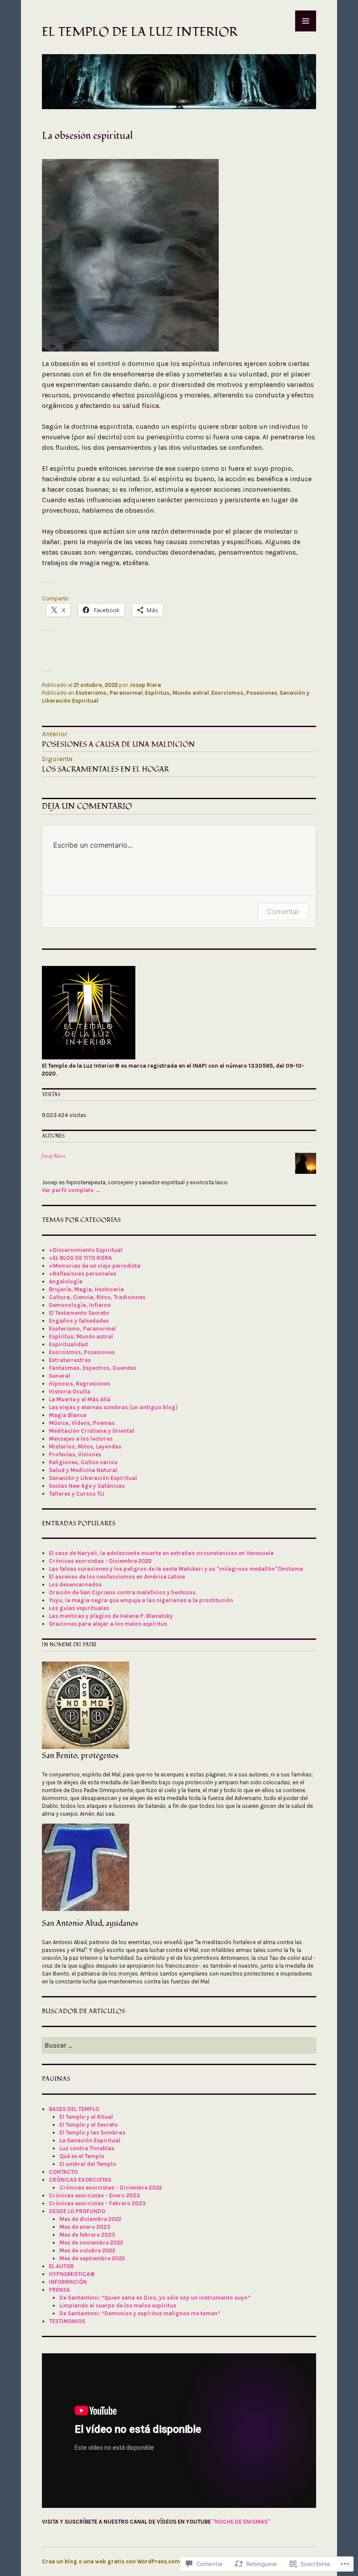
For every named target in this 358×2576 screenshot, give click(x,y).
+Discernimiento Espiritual (86, 1250)
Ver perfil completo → (71, 1190)
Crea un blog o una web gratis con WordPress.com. (112, 2561)
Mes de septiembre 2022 (92, 2258)
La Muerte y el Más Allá (80, 1399)
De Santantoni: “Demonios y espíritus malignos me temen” (140, 2313)
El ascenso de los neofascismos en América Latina (117, 1577)
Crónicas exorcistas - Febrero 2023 (97, 2203)
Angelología (66, 1281)
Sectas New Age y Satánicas (87, 1486)
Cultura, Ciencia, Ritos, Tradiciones (97, 1297)
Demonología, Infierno (80, 1305)
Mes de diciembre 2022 (90, 2219)
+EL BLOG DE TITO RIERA (80, 1258)
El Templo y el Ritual (86, 2117)
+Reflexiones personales (83, 1274)
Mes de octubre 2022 (87, 2250)
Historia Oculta (70, 1391)
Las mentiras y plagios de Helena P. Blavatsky (111, 1616)
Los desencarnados (75, 1585)
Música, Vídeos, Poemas (82, 1423)
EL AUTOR (61, 2266)
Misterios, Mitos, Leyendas (85, 1447)
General (60, 1376)
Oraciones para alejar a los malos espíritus (108, 1624)
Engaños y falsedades (79, 1321)
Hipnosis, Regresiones (79, 1384)
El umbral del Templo (88, 2164)
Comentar (283, 911)
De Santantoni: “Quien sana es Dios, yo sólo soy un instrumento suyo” (155, 2298)
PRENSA (59, 2290)
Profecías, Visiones (75, 1454)
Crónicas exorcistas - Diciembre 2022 (100, 1561)
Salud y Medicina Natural (83, 1470)
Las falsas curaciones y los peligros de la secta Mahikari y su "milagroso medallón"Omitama (176, 1569)
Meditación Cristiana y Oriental (92, 1431)
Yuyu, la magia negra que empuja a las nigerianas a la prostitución (141, 1600)
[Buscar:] (179, 2046)
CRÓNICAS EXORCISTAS (80, 2180)
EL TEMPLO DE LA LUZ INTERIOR (140, 32)
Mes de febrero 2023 (87, 2235)
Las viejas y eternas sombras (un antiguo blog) (113, 1407)
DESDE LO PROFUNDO (77, 2211)
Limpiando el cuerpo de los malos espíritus (118, 2305)
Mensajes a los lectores (81, 1439)
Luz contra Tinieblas (87, 2148)
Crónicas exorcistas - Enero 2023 (95, 2195)
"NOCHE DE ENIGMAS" (241, 2522)
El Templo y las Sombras (92, 2133)
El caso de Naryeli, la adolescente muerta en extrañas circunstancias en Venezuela (161, 1553)
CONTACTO (63, 2172)
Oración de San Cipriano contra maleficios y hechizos (122, 1592)
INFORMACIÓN (68, 2282)
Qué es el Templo (82, 2156)
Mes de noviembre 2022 (91, 2243)
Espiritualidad (68, 1344)
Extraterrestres (70, 1360)
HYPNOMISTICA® (72, 2274)
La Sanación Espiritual (90, 2140)
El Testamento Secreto (79, 1313)
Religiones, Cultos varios (83, 1462)
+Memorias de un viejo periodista (95, 1266)
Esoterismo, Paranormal (109, 693)
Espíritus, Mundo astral (177, 693)
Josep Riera (145, 685)
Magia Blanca (68, 1415)
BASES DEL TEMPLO (74, 2109)
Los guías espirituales (79, 1608)
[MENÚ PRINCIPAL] (306, 21)
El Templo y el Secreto (89, 2125)
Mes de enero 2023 (85, 2227)
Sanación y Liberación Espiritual (93, 1478)
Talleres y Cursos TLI (77, 1494)
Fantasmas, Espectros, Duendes (93, 1368)
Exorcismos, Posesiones (244, 693)
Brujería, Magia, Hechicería (86, 1289)
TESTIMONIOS (67, 2321)
